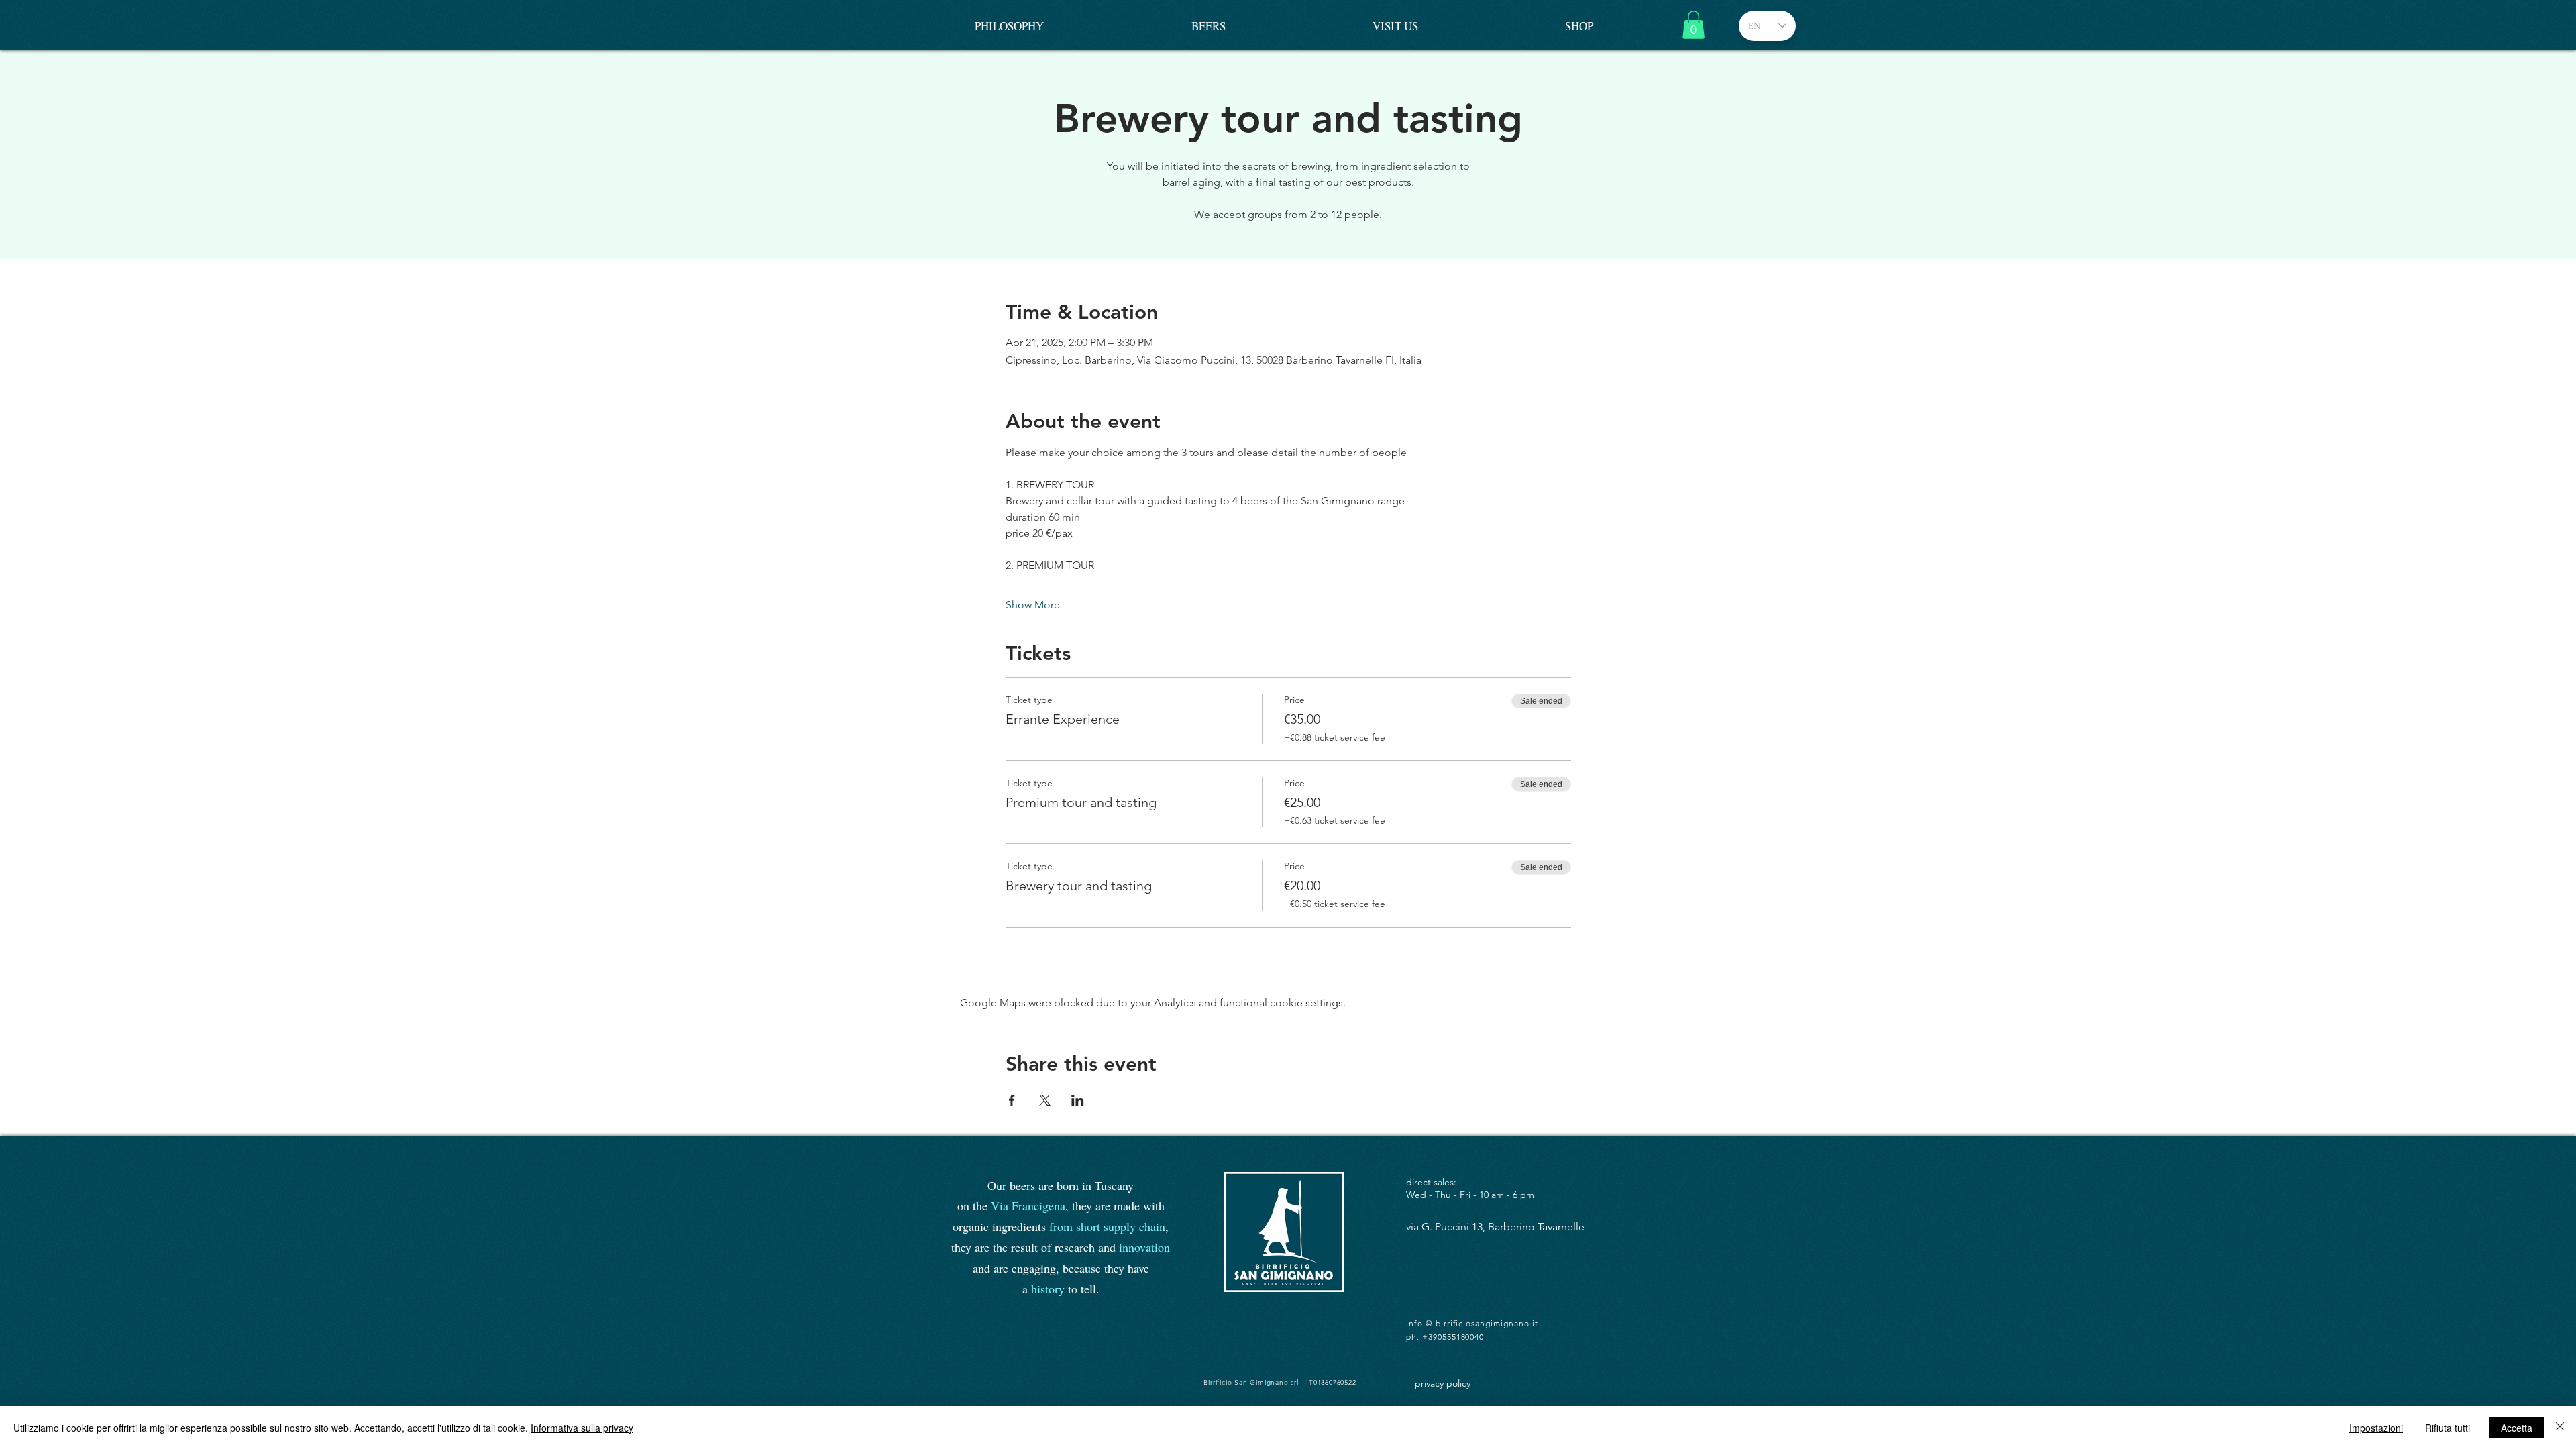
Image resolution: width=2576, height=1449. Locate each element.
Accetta (2517, 1428)
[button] (1694, 25)
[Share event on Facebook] (1012, 1100)
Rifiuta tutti (2448, 1428)
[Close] (2560, 1428)
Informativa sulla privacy (582, 1428)
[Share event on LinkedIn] (1078, 1100)
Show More (1033, 605)
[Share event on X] (1045, 1100)
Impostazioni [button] (2376, 1428)
